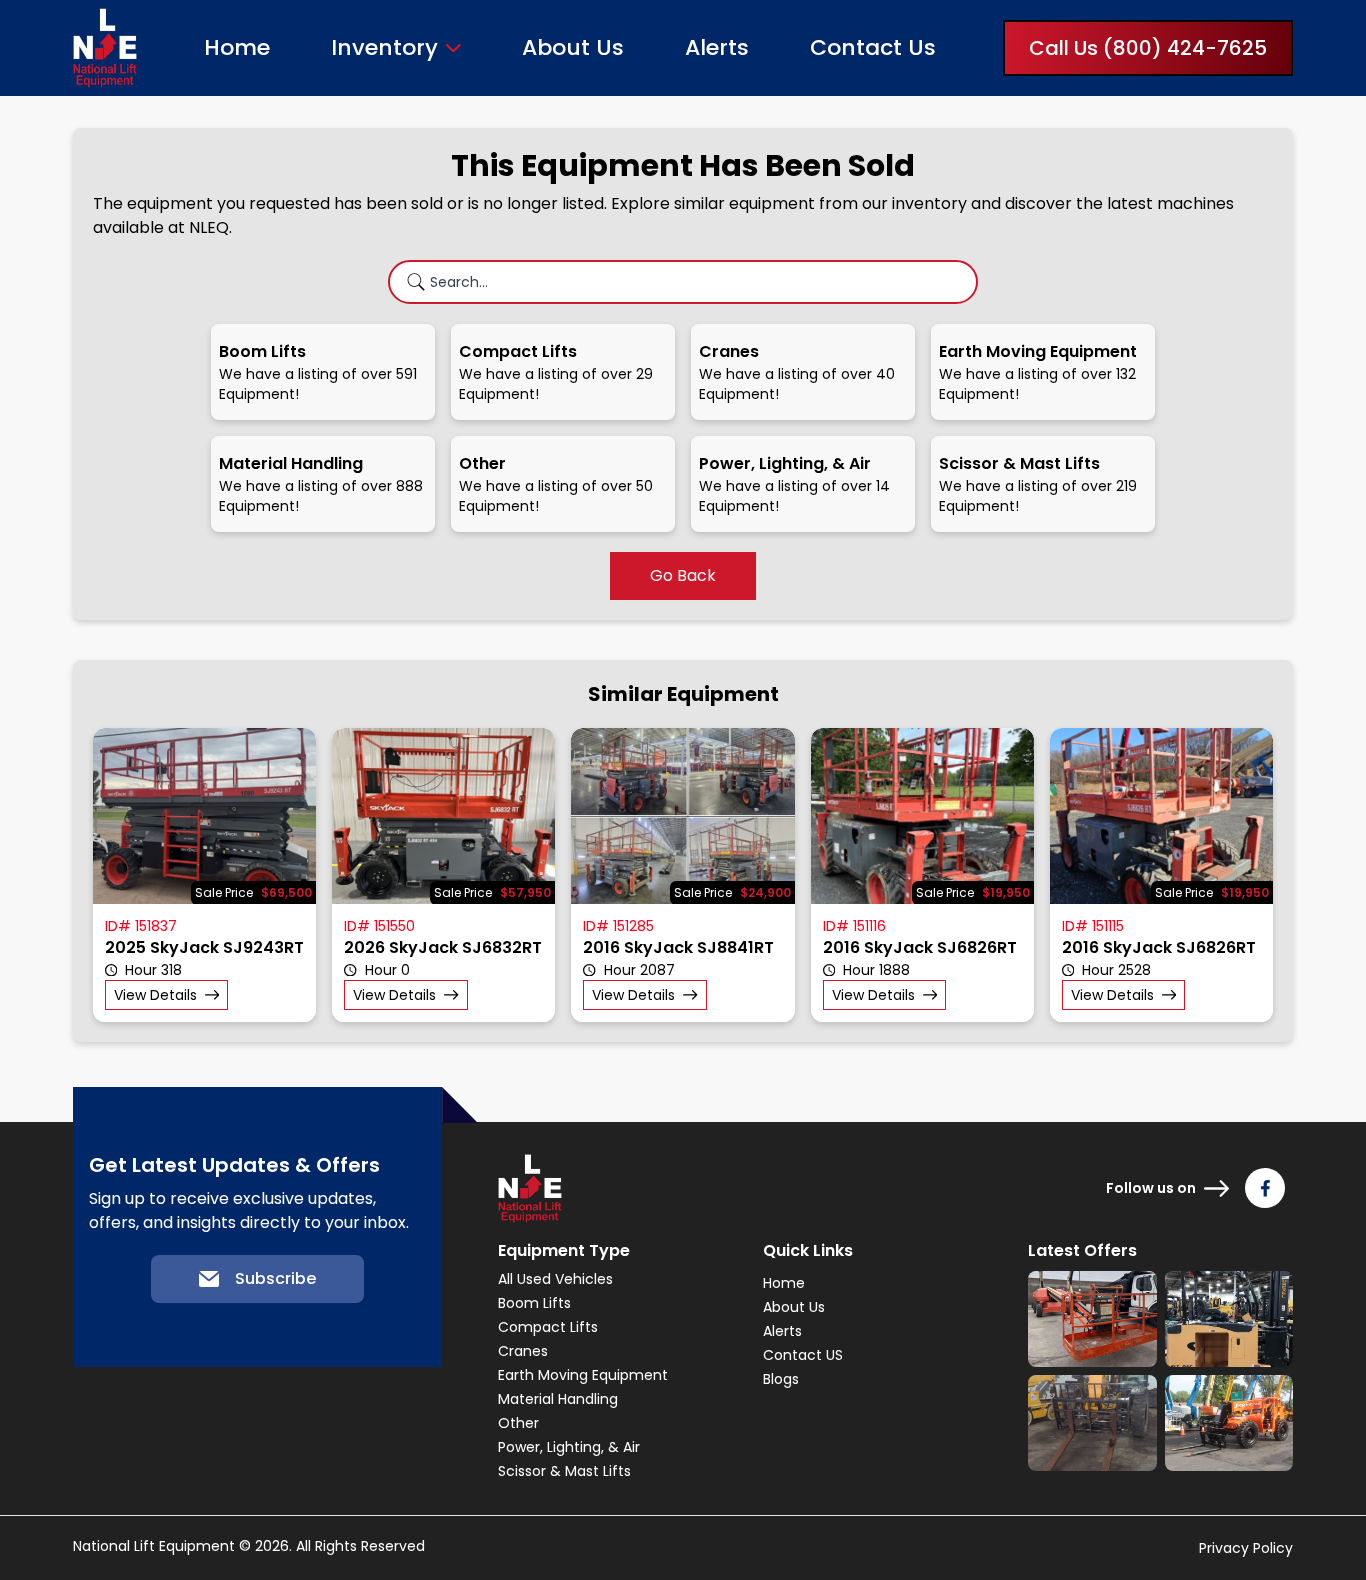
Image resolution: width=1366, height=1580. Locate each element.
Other (518, 1423)
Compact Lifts (548, 1327)
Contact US (803, 1355)
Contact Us (873, 47)
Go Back (683, 575)
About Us (573, 47)
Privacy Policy (1246, 1548)
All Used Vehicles (555, 1279)
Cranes (523, 1351)
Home (237, 47)
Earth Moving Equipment (583, 1375)
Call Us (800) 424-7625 (1148, 48)
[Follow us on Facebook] (1265, 1188)
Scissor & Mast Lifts (564, 1471)
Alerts (717, 47)
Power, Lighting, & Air (569, 1447)
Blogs (781, 1379)
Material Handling (558, 1399)
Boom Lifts (534, 1303)
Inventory (384, 48)
